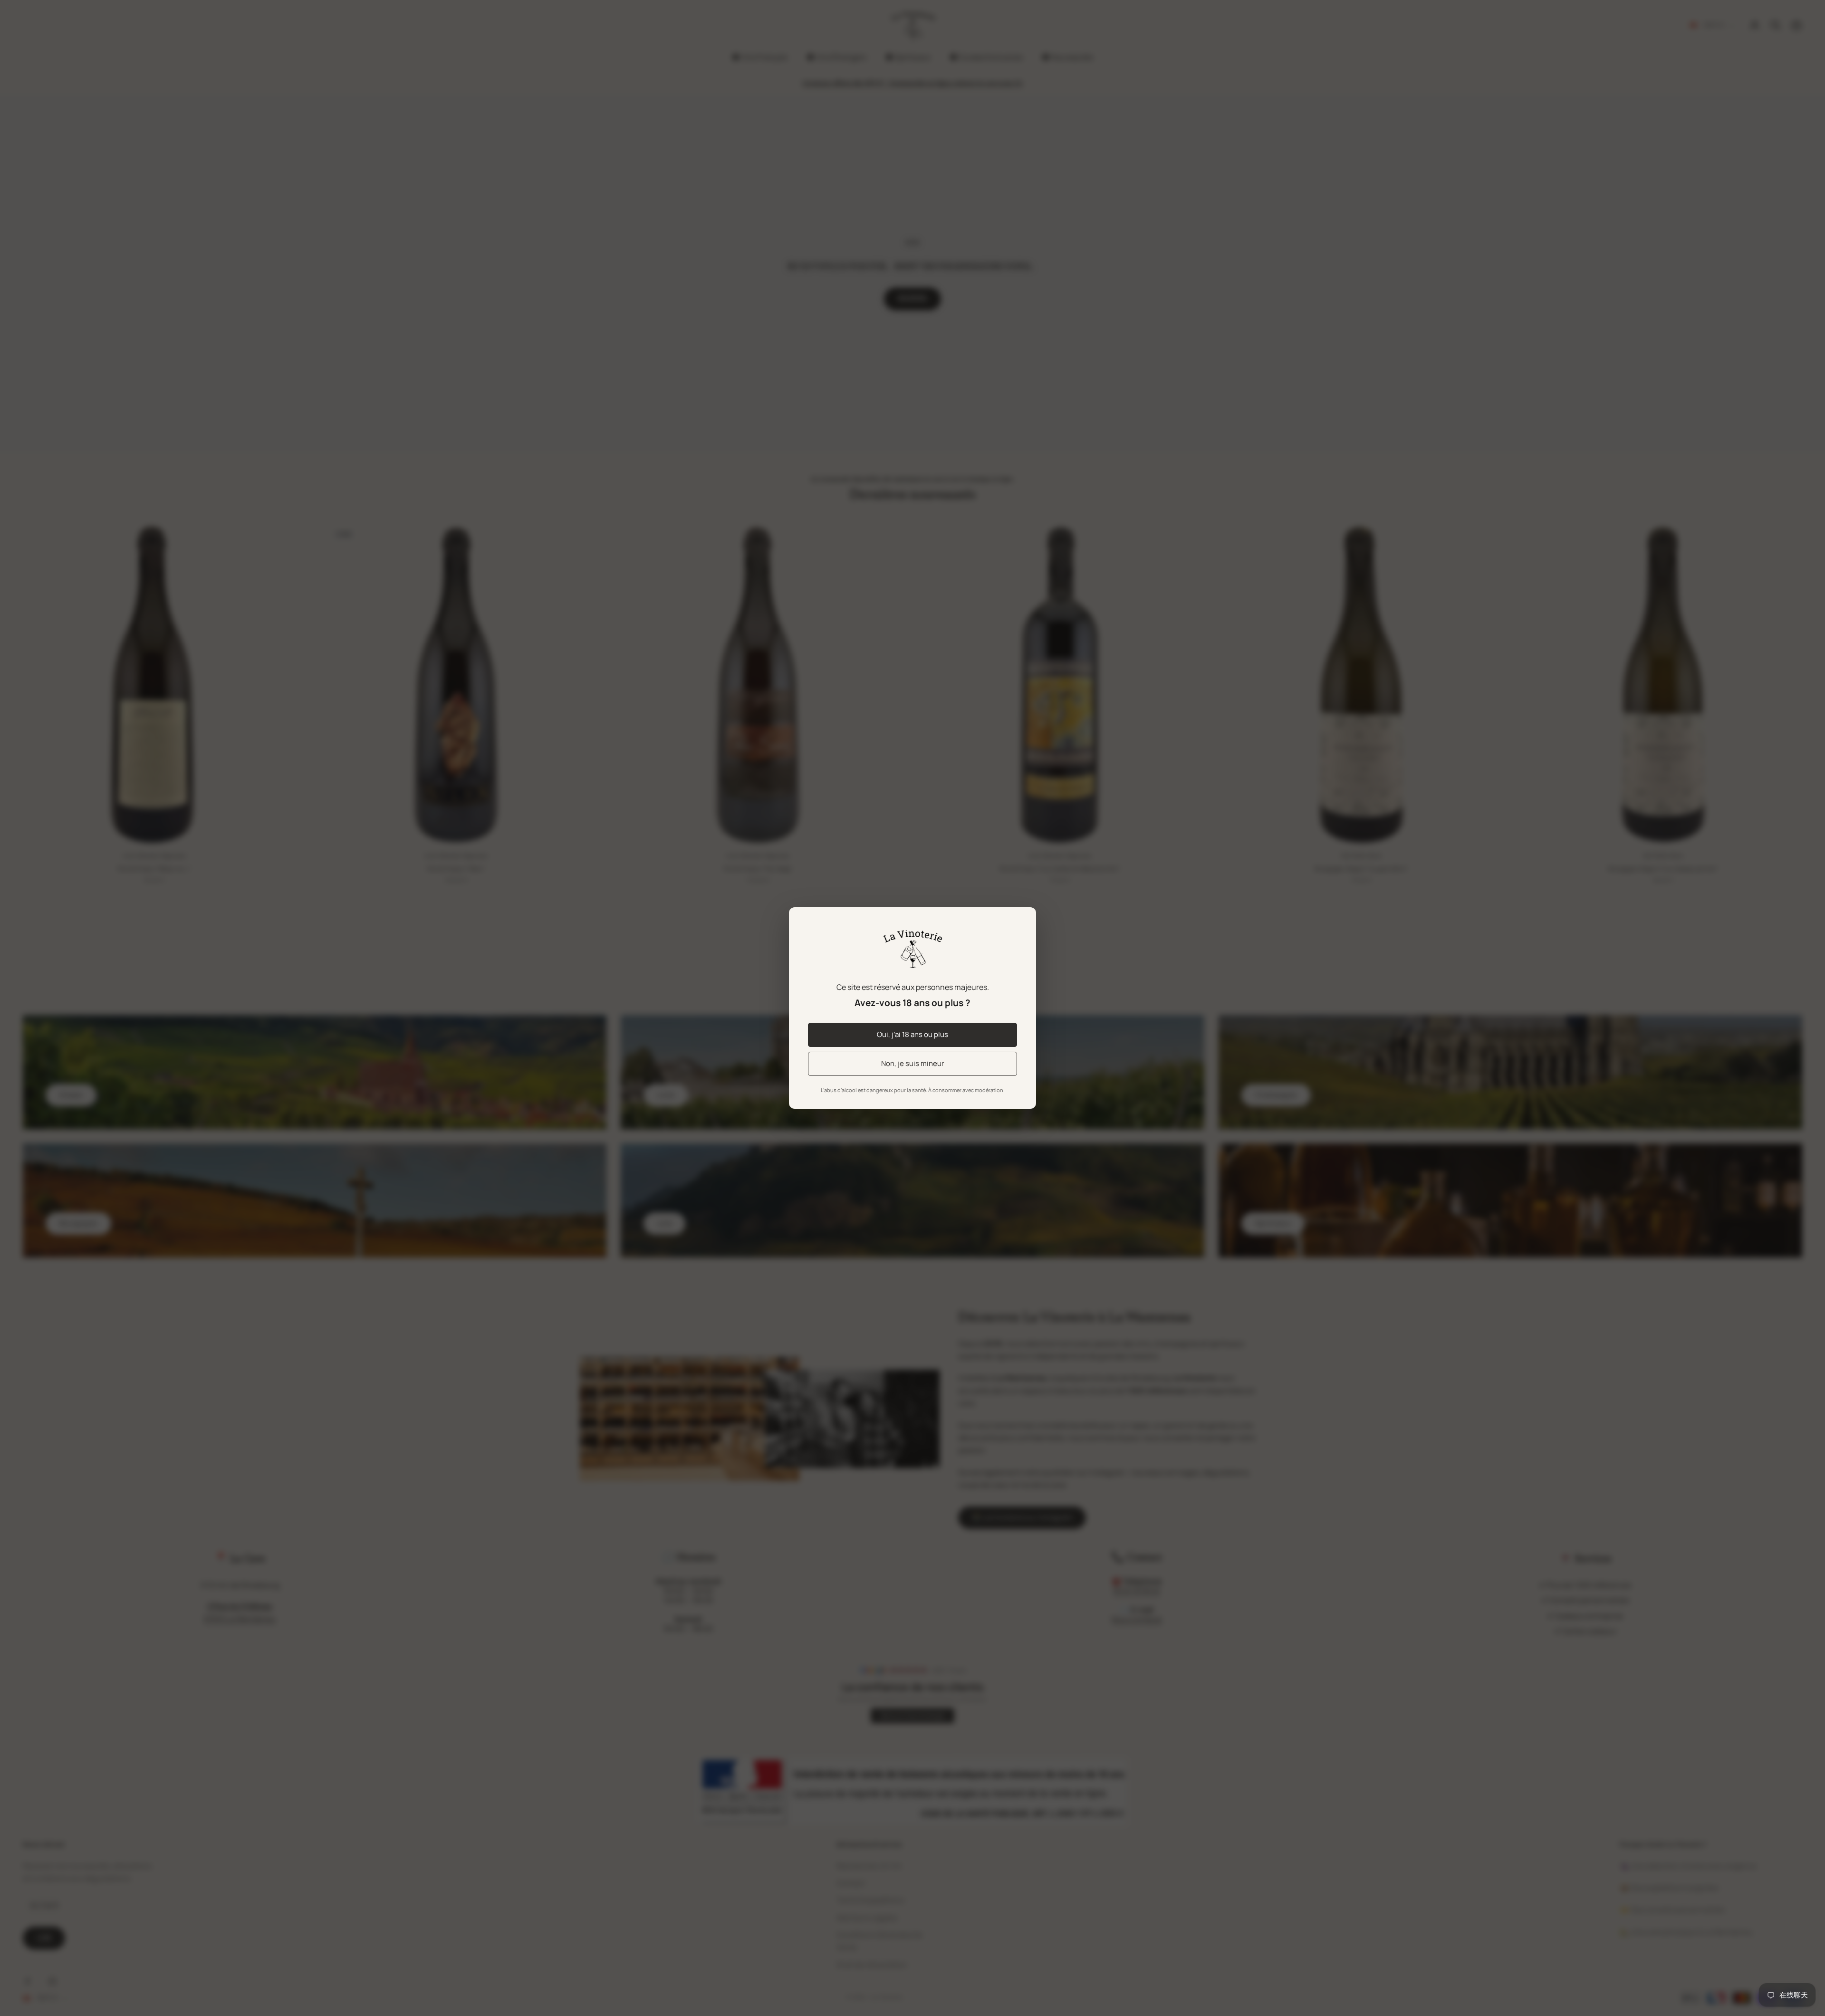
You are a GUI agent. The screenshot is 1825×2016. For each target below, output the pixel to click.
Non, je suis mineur (912, 1063)
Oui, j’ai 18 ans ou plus (912, 1034)
